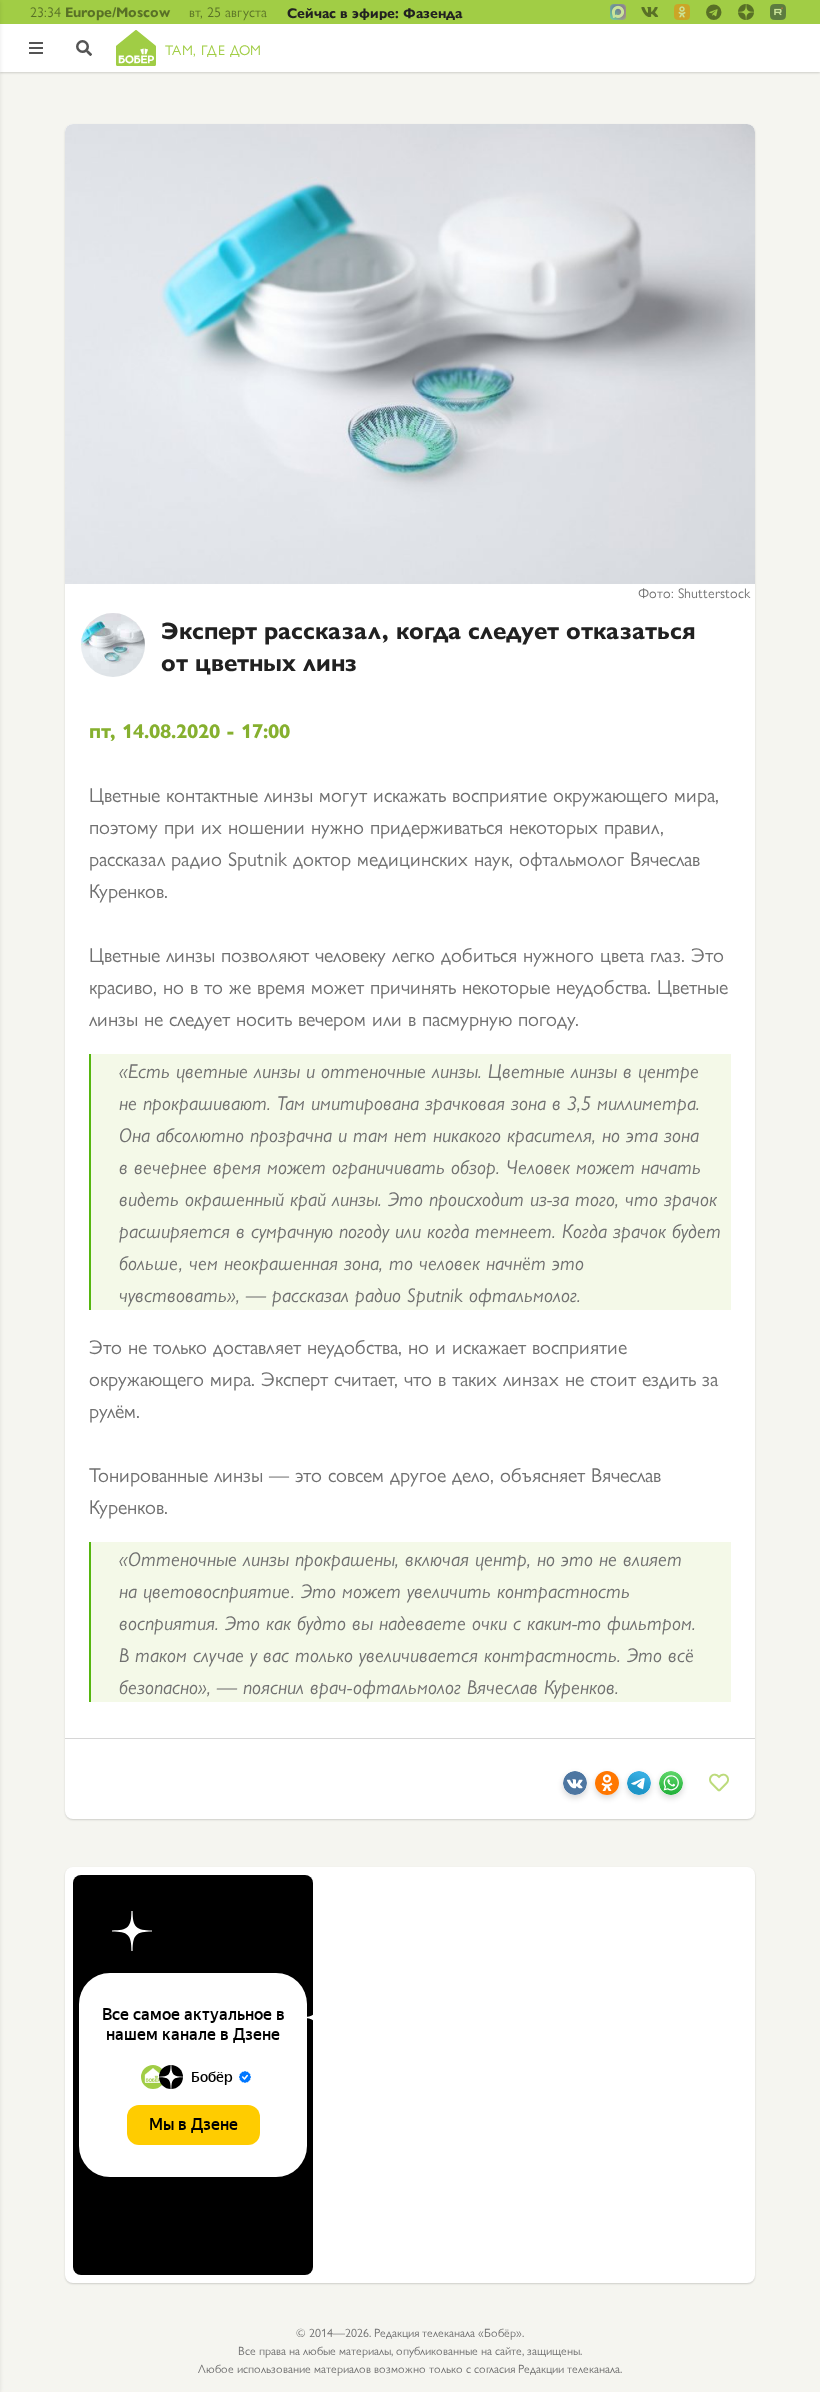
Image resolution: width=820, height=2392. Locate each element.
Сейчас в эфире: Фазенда (374, 12)
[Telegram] (639, 1786)
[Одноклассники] (607, 1786)
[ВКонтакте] (575, 1786)
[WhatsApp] (671, 1786)
